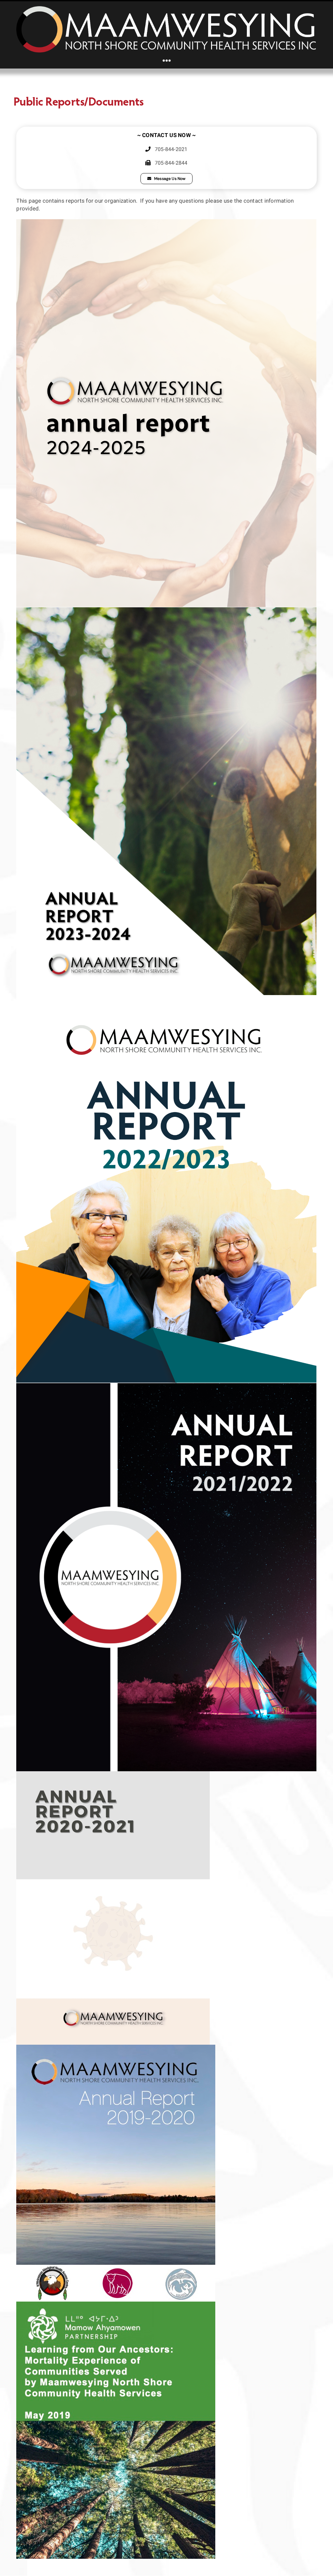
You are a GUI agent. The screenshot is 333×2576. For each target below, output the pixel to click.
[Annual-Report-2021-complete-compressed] (113, 1774)
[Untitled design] (166, 998)
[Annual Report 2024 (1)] (166, 610)
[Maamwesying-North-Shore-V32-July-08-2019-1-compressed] (116, 2304)
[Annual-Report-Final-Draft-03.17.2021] (116, 2047)
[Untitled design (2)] (166, 1386)
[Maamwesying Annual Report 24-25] (166, 222)
